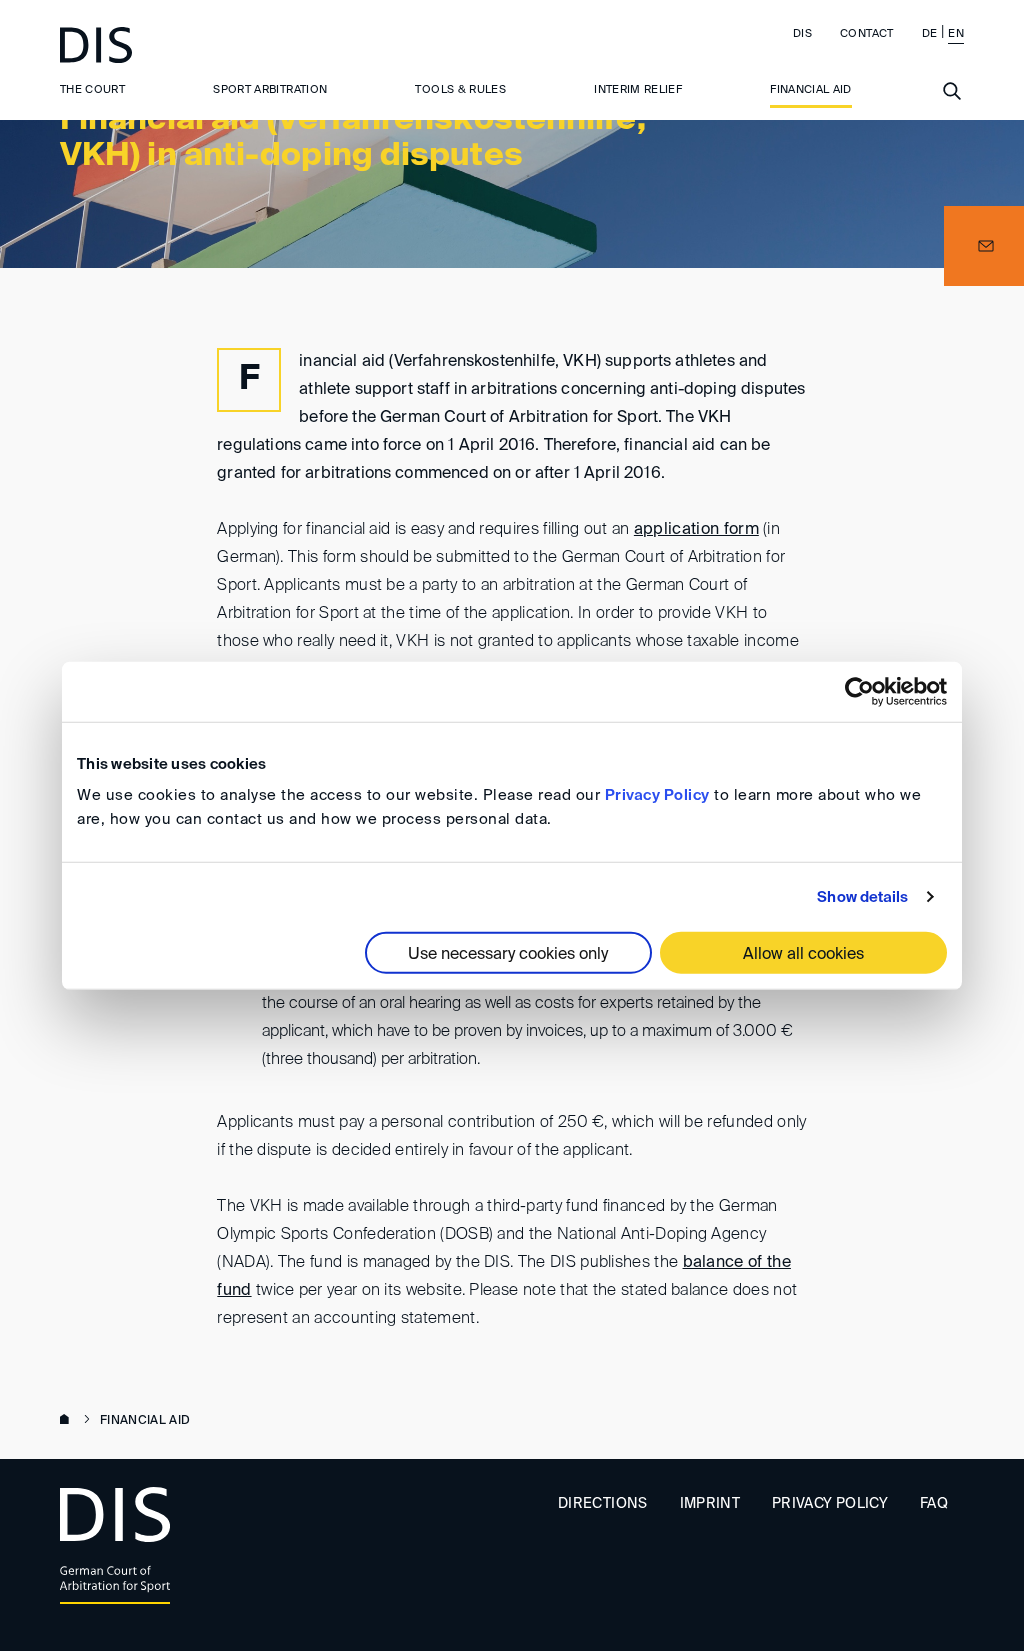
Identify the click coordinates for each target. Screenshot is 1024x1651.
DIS (802, 33)
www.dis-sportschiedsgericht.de (68, 1421)
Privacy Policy (657, 795)
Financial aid (811, 89)
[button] (984, 246)
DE (930, 33)
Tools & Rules (460, 89)
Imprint (710, 1504)
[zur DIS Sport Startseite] (115, 1549)
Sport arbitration (270, 89)
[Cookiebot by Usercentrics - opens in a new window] (859, 691)
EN (956, 33)
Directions (603, 1504)
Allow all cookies (803, 955)
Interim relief (638, 89)
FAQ (934, 1504)
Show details (862, 896)
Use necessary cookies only (508, 955)
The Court (92, 89)
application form (696, 530)
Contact (866, 33)
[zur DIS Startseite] (96, 45)
